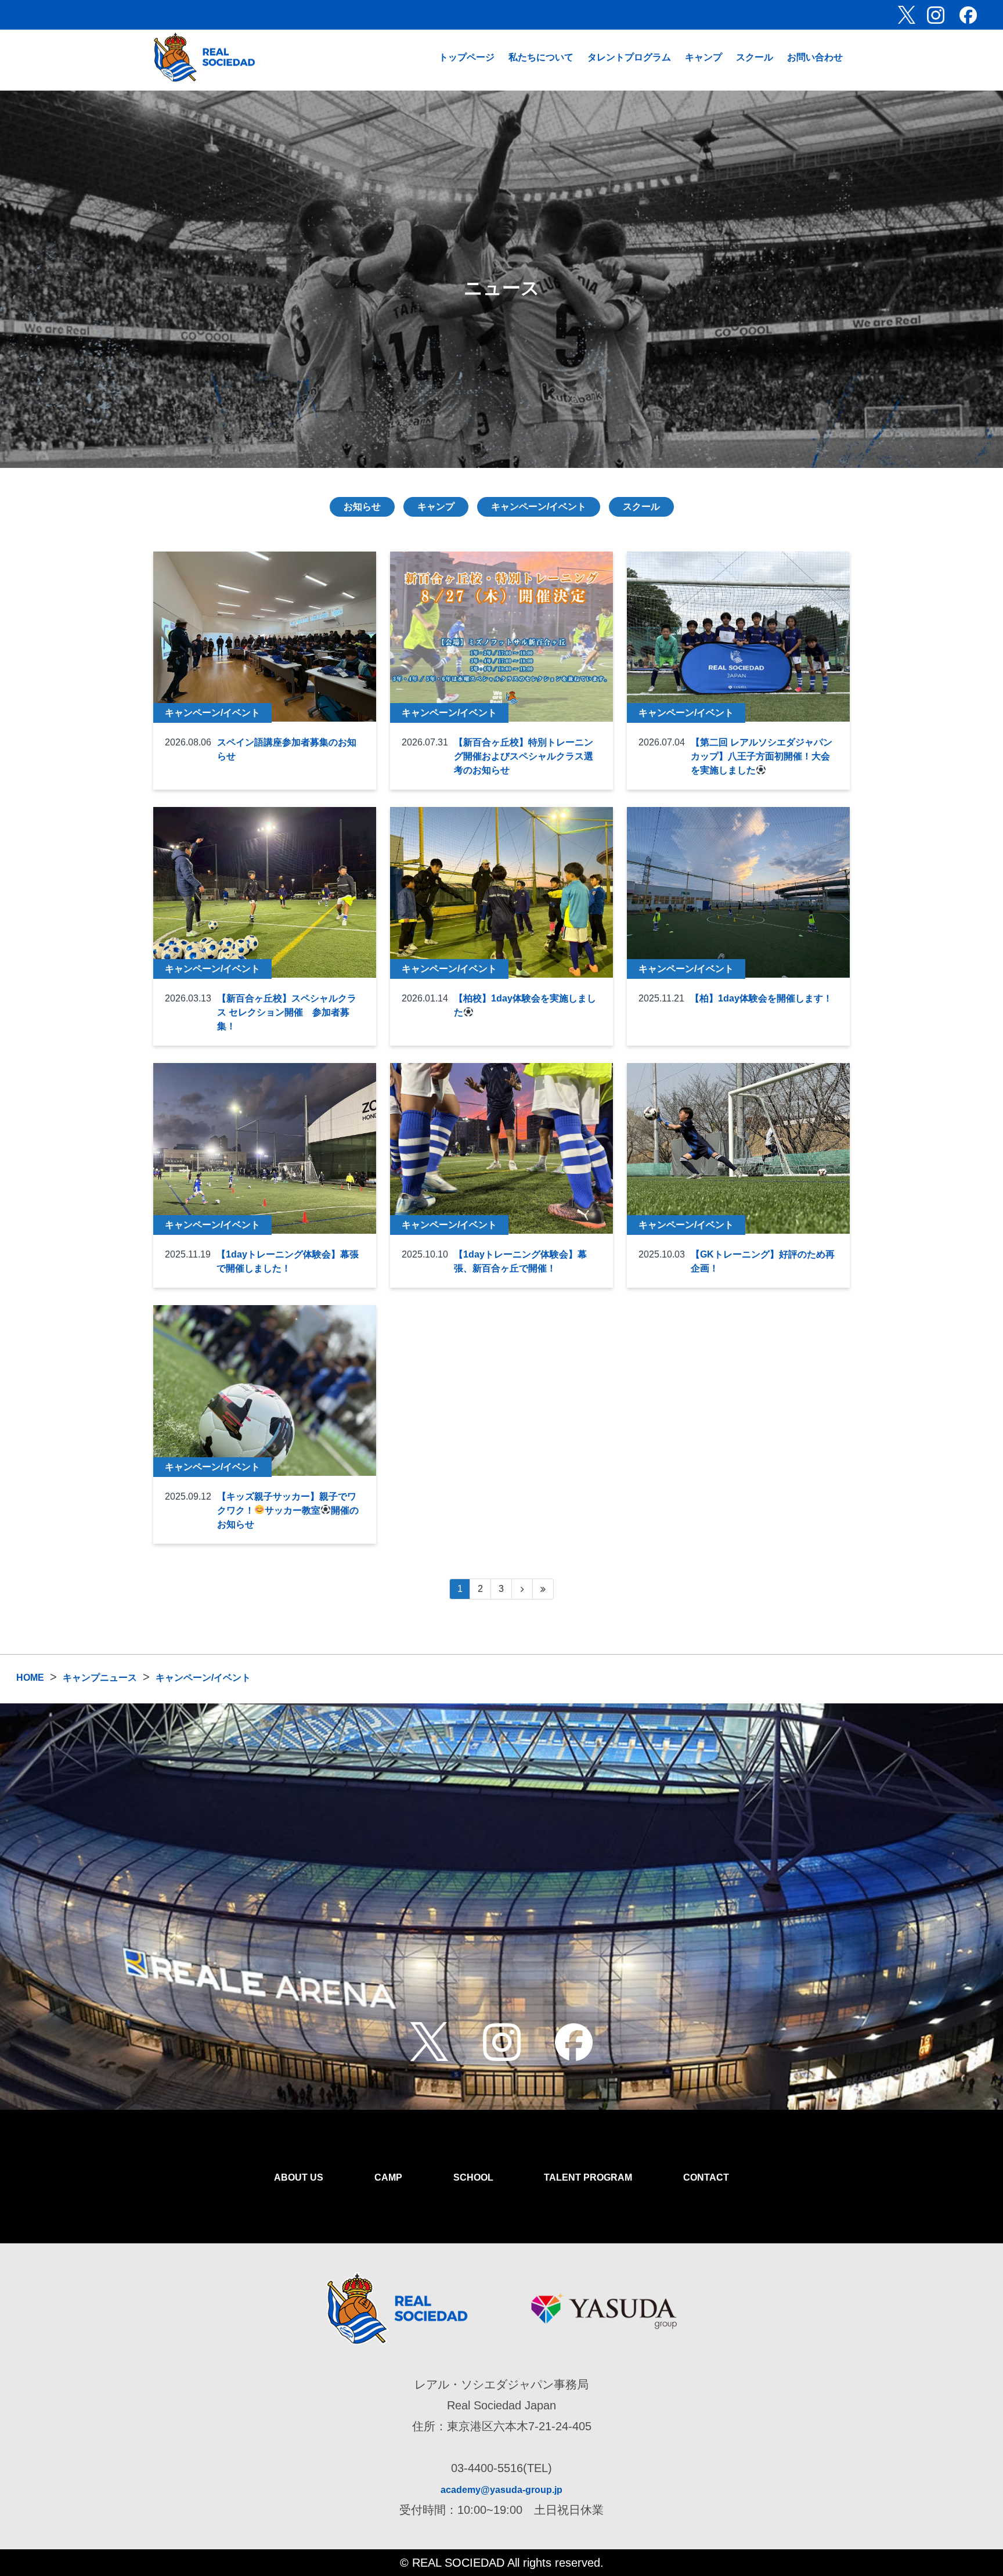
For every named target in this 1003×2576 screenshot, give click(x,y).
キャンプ (703, 57)
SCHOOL (473, 2177)
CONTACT (706, 2177)
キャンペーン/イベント (539, 507)
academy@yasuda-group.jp (501, 2490)
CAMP (388, 2177)
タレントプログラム (629, 57)
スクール (755, 57)
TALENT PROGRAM (588, 2177)
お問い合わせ (815, 57)
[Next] (522, 1589)
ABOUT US (299, 2177)
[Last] (543, 1589)
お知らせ (362, 507)
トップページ (467, 57)
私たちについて (541, 57)
